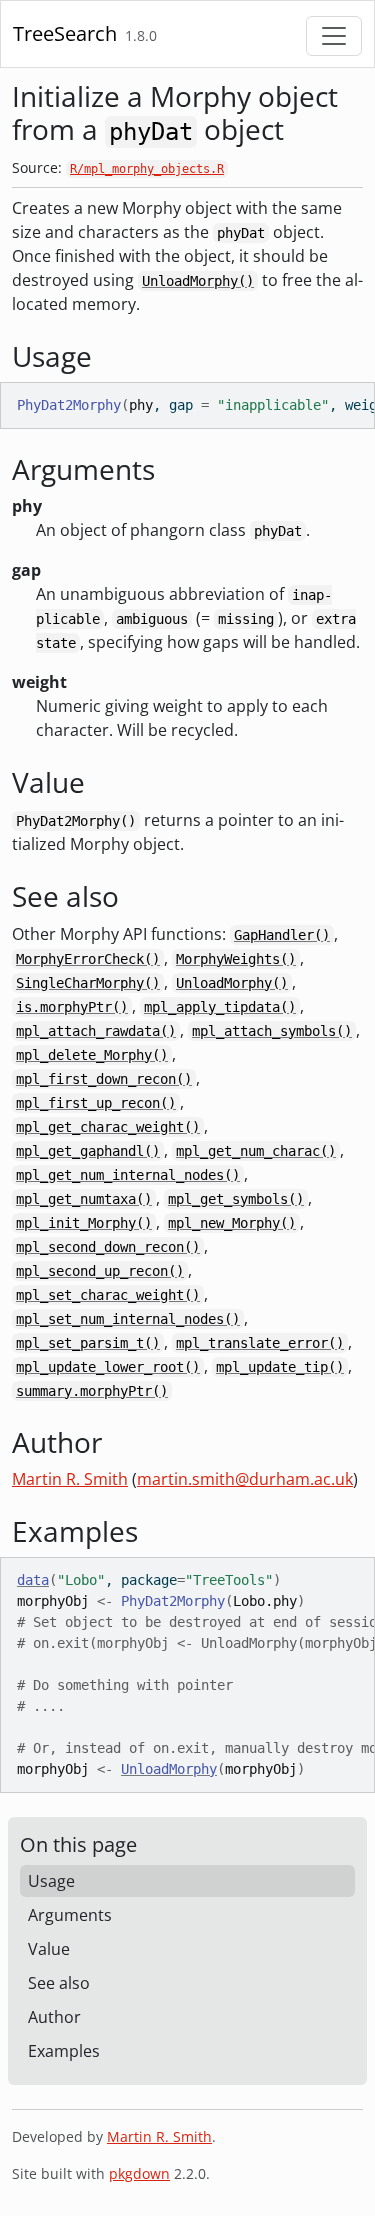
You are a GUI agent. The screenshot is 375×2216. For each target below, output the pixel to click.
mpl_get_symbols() (236, 1199)
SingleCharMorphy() (88, 983)
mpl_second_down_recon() (108, 1247)
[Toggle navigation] (334, 36)
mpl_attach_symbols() (272, 1031)
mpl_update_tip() (280, 1367)
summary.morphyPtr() (92, 1391)
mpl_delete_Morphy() (92, 1055)
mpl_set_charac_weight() (108, 1295)
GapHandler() (282, 935)
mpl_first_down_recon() (104, 1079)
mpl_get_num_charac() (256, 1151)
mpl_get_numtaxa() (84, 1199)
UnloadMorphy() (198, 281)
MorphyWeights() (236, 959)
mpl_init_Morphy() (84, 1223)
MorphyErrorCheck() (88, 959)
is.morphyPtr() (72, 1007)
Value (49, 1949)
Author (54, 2017)
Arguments (70, 1915)
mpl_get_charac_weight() (108, 1127)
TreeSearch (65, 33)
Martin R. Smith (70, 1479)
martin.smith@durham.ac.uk (245, 1479)
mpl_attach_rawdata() (96, 1031)
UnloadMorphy (169, 1769)
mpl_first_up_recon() (96, 1103)
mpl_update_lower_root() (108, 1367)
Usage (51, 1881)
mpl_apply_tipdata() (220, 1007)
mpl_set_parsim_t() (88, 1343)
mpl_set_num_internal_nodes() (128, 1319)
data (33, 1580)
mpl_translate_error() (260, 1343)
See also (59, 1983)
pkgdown (139, 2173)
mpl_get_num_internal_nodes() (128, 1175)
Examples (64, 2051)
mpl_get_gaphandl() (88, 1151)
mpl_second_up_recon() (100, 1271)
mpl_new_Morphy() (232, 1223)
